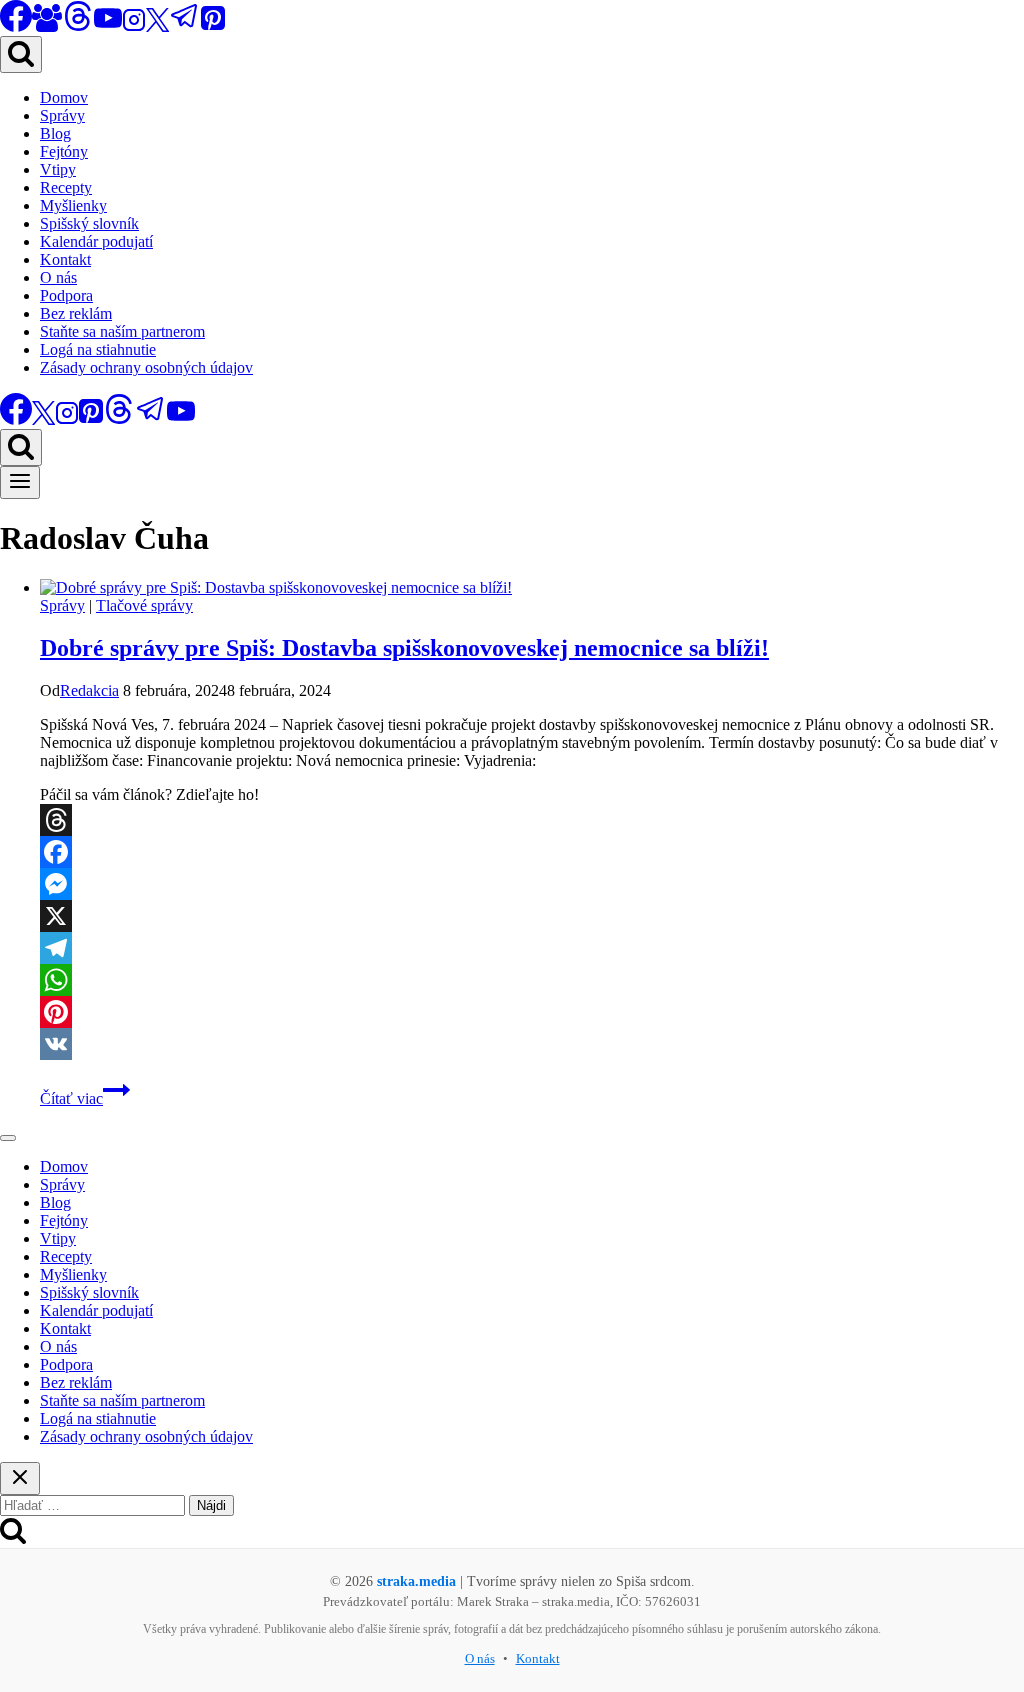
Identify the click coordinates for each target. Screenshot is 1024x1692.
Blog (55, 133)
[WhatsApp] (532, 980)
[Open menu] (20, 482)
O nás (58, 277)
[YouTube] (108, 26)
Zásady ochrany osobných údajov (146, 367)
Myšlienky (73, 205)
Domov (64, 97)
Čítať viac (85, 1098)
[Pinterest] (213, 26)
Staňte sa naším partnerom (122, 331)
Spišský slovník (89, 223)
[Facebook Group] (47, 26)
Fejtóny (64, 151)
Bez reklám (76, 313)
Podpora (66, 295)
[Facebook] (532, 852)
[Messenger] (532, 884)
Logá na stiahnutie (98, 349)
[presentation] (532, 588)
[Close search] (20, 1478)
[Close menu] (8, 1138)
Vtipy (58, 169)
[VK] (532, 1044)
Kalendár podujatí (96, 241)
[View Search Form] (21, 54)
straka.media (416, 1581)
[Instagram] (134, 26)
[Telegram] (185, 26)
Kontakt (65, 259)
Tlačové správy (144, 605)
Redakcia (89, 690)
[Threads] (78, 26)
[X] (157, 26)
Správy (62, 115)
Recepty (66, 187)
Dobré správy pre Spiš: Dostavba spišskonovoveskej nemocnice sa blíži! (404, 648)
